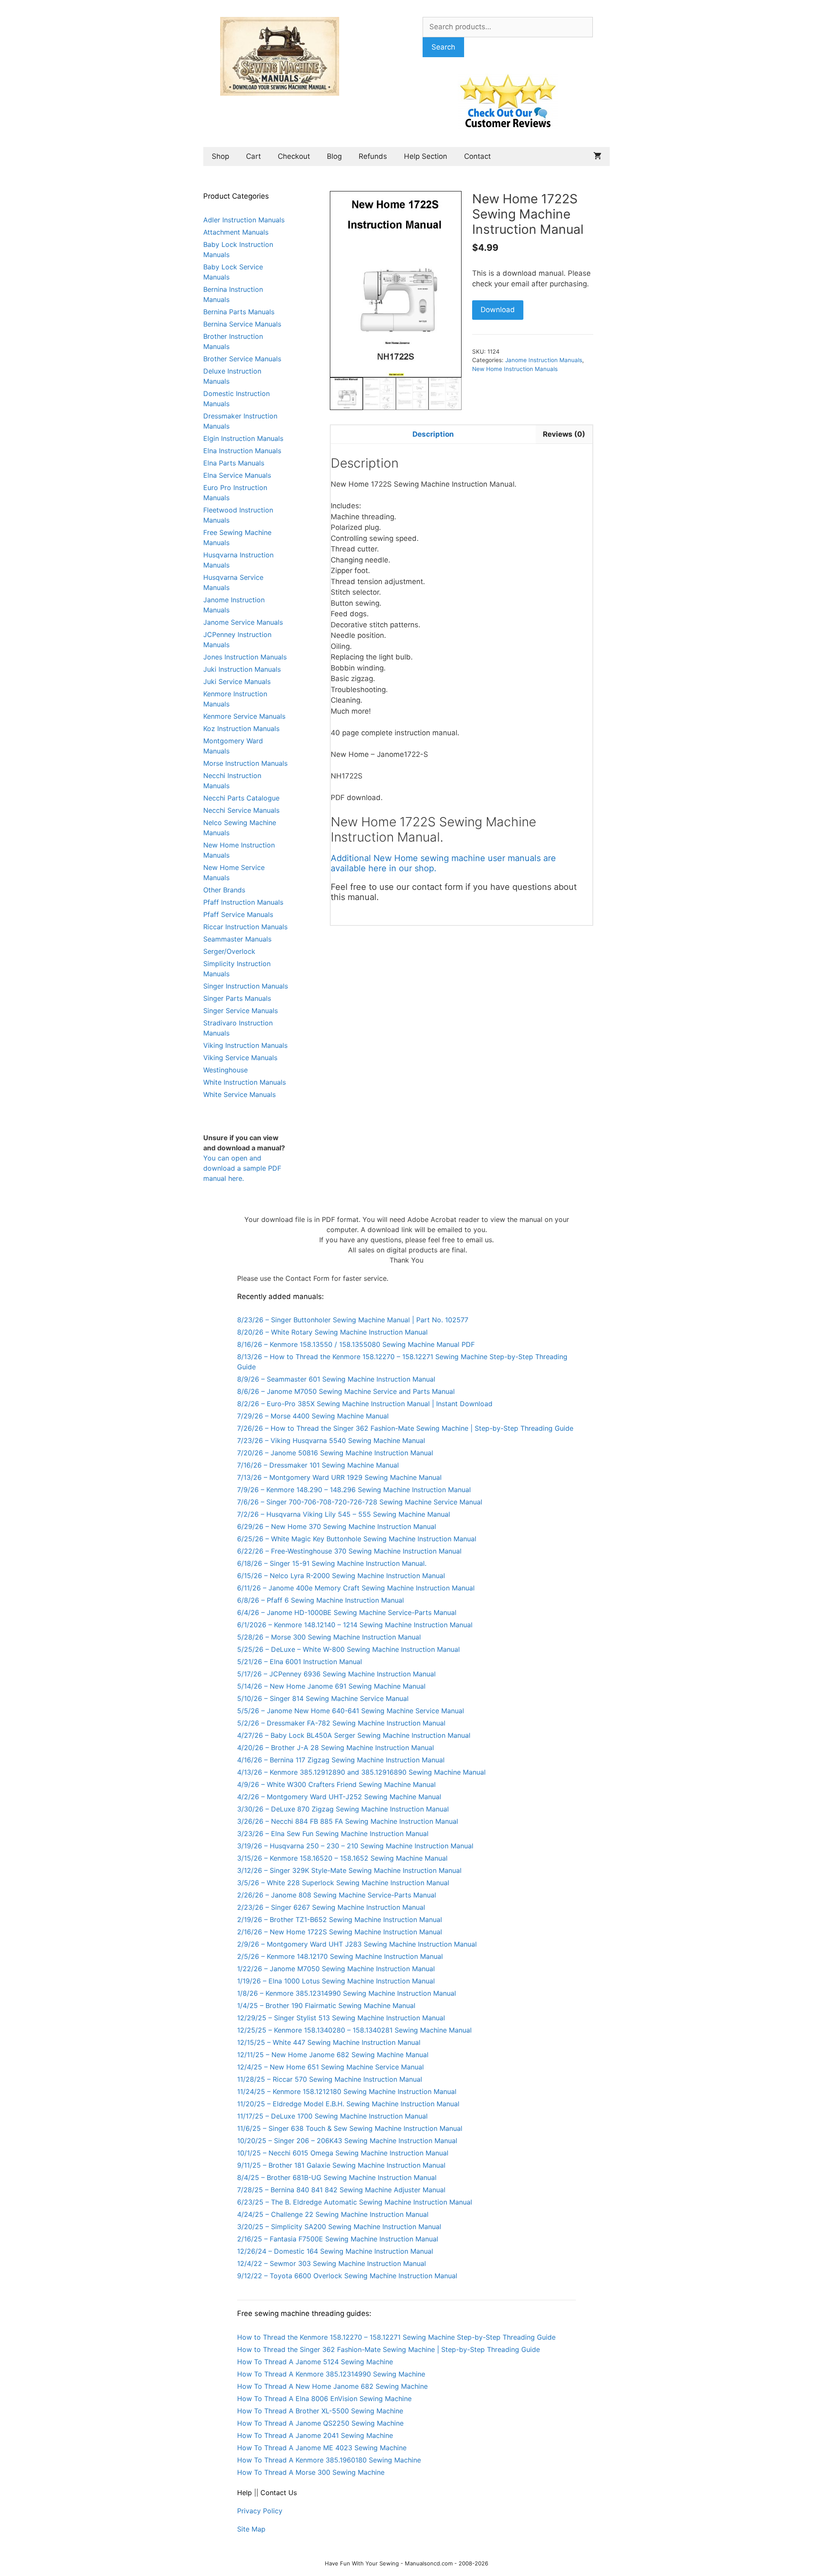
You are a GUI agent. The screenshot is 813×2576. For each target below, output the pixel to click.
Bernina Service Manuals (242, 324)
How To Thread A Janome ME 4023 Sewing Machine (322, 2448)
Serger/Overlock (229, 951)
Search (443, 47)
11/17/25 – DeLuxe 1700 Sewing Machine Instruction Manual (332, 2116)
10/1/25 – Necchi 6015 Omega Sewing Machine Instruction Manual (343, 2153)
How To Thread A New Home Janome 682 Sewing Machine (332, 2386)
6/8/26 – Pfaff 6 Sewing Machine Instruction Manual (321, 1600)
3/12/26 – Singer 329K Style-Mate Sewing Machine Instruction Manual (349, 1870)
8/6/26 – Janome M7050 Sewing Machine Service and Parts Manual (346, 1391)
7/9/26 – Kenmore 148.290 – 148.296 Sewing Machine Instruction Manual (354, 1490)
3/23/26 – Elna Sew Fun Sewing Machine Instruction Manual (333, 1834)
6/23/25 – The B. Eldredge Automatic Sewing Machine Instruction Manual (355, 2202)
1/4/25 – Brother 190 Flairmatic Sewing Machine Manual (326, 2005)
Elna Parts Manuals (234, 463)
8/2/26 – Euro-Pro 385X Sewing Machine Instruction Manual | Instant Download (365, 1404)
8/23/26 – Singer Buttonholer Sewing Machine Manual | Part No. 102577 (353, 1320)
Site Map (251, 2529)
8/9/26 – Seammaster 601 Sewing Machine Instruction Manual (336, 1379)
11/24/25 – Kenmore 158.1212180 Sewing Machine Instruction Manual (347, 2091)
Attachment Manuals (236, 232)
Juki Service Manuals (237, 681)
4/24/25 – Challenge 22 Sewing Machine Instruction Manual (333, 2214)
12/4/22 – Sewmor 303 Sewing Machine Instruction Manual (332, 2263)
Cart (253, 156)
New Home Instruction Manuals (515, 369)
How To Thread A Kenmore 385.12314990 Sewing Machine (331, 2374)
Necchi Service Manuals (241, 810)
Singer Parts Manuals (237, 998)
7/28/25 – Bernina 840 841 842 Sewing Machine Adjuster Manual (341, 2190)
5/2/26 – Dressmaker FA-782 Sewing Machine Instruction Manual (341, 1723)
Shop (220, 156)
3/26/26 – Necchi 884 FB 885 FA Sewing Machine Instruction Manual (348, 1821)
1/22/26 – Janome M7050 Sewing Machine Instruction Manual (336, 1969)
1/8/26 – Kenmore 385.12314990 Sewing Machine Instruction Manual (347, 1993)
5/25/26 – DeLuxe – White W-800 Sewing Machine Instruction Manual (348, 1649)
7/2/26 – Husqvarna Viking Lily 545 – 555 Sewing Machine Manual (344, 1514)
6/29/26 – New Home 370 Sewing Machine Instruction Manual (337, 1526)
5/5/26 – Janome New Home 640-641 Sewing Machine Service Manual (351, 1711)
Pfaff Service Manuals (238, 914)
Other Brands (224, 890)
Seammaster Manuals (237, 939)
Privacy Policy (260, 2511)
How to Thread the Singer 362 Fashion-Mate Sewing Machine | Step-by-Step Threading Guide (389, 2349)
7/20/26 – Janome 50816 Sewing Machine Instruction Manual (335, 1453)
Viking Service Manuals (240, 1058)
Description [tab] (433, 434)
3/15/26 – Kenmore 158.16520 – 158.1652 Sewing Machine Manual (342, 1858)
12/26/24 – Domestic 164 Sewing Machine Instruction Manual (335, 2251)
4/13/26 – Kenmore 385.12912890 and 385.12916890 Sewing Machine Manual (361, 1772)
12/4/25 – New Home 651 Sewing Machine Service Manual (330, 2067)
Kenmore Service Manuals (244, 716)
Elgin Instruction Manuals (243, 438)
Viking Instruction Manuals (245, 1045)
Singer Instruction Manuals (246, 986)
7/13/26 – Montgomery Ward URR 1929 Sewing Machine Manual (339, 1477)
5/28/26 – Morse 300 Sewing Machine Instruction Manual (329, 1637)
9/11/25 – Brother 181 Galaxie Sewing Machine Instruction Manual (341, 2165)
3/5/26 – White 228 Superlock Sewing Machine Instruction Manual (343, 1883)
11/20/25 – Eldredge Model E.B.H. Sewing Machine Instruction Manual (348, 2104)
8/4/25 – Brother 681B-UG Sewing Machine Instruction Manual (337, 2177)
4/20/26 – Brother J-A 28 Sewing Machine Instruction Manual (336, 1748)
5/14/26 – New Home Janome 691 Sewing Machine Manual (331, 1686)
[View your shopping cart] (597, 156)
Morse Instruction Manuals (245, 763)
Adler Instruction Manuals (244, 220)
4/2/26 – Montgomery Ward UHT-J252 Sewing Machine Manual (339, 1797)
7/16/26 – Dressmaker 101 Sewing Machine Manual (318, 1465)
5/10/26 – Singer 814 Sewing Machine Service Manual (323, 1698)
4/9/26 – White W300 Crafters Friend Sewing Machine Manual (336, 1784)
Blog (334, 156)
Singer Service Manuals (241, 1011)
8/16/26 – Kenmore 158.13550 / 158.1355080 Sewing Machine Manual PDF (356, 1344)
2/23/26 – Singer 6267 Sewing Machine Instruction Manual (331, 1907)
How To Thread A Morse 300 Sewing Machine (311, 2472)
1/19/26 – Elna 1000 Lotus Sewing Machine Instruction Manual (336, 1981)
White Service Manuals (239, 1094)
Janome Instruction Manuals (544, 360)
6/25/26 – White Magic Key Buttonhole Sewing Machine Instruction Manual (357, 1539)
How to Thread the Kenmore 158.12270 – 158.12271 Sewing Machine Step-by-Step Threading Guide (396, 2337)
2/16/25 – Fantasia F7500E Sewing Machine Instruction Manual (338, 2239)
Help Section (426, 156)
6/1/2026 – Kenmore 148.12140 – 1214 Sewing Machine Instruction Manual (355, 1625)
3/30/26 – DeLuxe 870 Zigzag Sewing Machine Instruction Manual (343, 1809)
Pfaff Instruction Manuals (243, 902)
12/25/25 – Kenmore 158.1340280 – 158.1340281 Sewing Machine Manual (354, 2030)
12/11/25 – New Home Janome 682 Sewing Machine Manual (333, 2055)
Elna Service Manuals (237, 475)
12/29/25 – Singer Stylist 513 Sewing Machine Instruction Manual (341, 2018)
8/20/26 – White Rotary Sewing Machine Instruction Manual (332, 1332)
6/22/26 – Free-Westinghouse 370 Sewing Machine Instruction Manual (349, 1551)
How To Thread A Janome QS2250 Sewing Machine (320, 2423)
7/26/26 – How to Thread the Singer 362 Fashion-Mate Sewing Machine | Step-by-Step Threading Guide (405, 1428)
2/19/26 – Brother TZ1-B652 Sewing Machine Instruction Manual (340, 1920)
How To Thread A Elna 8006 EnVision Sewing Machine (324, 2399)
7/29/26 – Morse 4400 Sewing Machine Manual (313, 1416)
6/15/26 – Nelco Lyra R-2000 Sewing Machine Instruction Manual (341, 1576)
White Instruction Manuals (245, 1082)
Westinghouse (225, 1070)
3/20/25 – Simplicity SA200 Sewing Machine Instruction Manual (339, 2227)
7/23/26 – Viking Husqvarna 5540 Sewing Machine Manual (331, 1440)
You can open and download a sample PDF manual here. (242, 1168)
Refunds (373, 156)
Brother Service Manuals (242, 359)
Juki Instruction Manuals (242, 669)
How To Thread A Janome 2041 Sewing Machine (315, 2435)
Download (498, 310)
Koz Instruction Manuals (241, 728)
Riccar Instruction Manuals (245, 927)
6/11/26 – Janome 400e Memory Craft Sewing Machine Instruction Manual (356, 1588)
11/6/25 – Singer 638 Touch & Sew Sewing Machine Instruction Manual (350, 2128)
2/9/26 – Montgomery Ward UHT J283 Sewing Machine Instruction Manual (357, 1944)
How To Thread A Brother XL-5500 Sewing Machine (320, 2411)
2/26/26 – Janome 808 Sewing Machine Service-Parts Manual (337, 1895)
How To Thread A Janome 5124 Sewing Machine (315, 2362)
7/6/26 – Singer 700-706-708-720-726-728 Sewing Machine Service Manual (360, 1502)
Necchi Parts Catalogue (241, 798)
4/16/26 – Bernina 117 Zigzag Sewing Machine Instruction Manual (341, 1760)
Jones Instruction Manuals (245, 657)
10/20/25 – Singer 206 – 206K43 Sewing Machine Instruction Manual (347, 2141)
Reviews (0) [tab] (564, 434)
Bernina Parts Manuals (239, 312)
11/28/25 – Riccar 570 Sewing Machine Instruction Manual (330, 2079)
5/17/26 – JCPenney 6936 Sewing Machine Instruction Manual (336, 1674)
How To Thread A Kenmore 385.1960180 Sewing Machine (329, 2460)
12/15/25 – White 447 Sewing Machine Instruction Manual (329, 2042)
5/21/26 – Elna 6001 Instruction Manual (300, 1662)
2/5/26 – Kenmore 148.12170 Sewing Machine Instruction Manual (340, 1956)
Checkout (294, 156)
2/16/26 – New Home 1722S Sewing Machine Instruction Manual (340, 1932)
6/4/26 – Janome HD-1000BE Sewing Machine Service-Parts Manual (347, 1612)
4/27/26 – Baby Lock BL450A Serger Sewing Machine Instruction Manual (354, 1735)
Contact (477, 156)
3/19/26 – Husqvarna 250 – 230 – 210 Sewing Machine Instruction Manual (355, 1846)
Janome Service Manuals (243, 622)
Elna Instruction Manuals (242, 451)
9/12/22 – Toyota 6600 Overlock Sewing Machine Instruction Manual (347, 2276)
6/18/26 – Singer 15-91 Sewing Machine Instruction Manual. (332, 1563)
